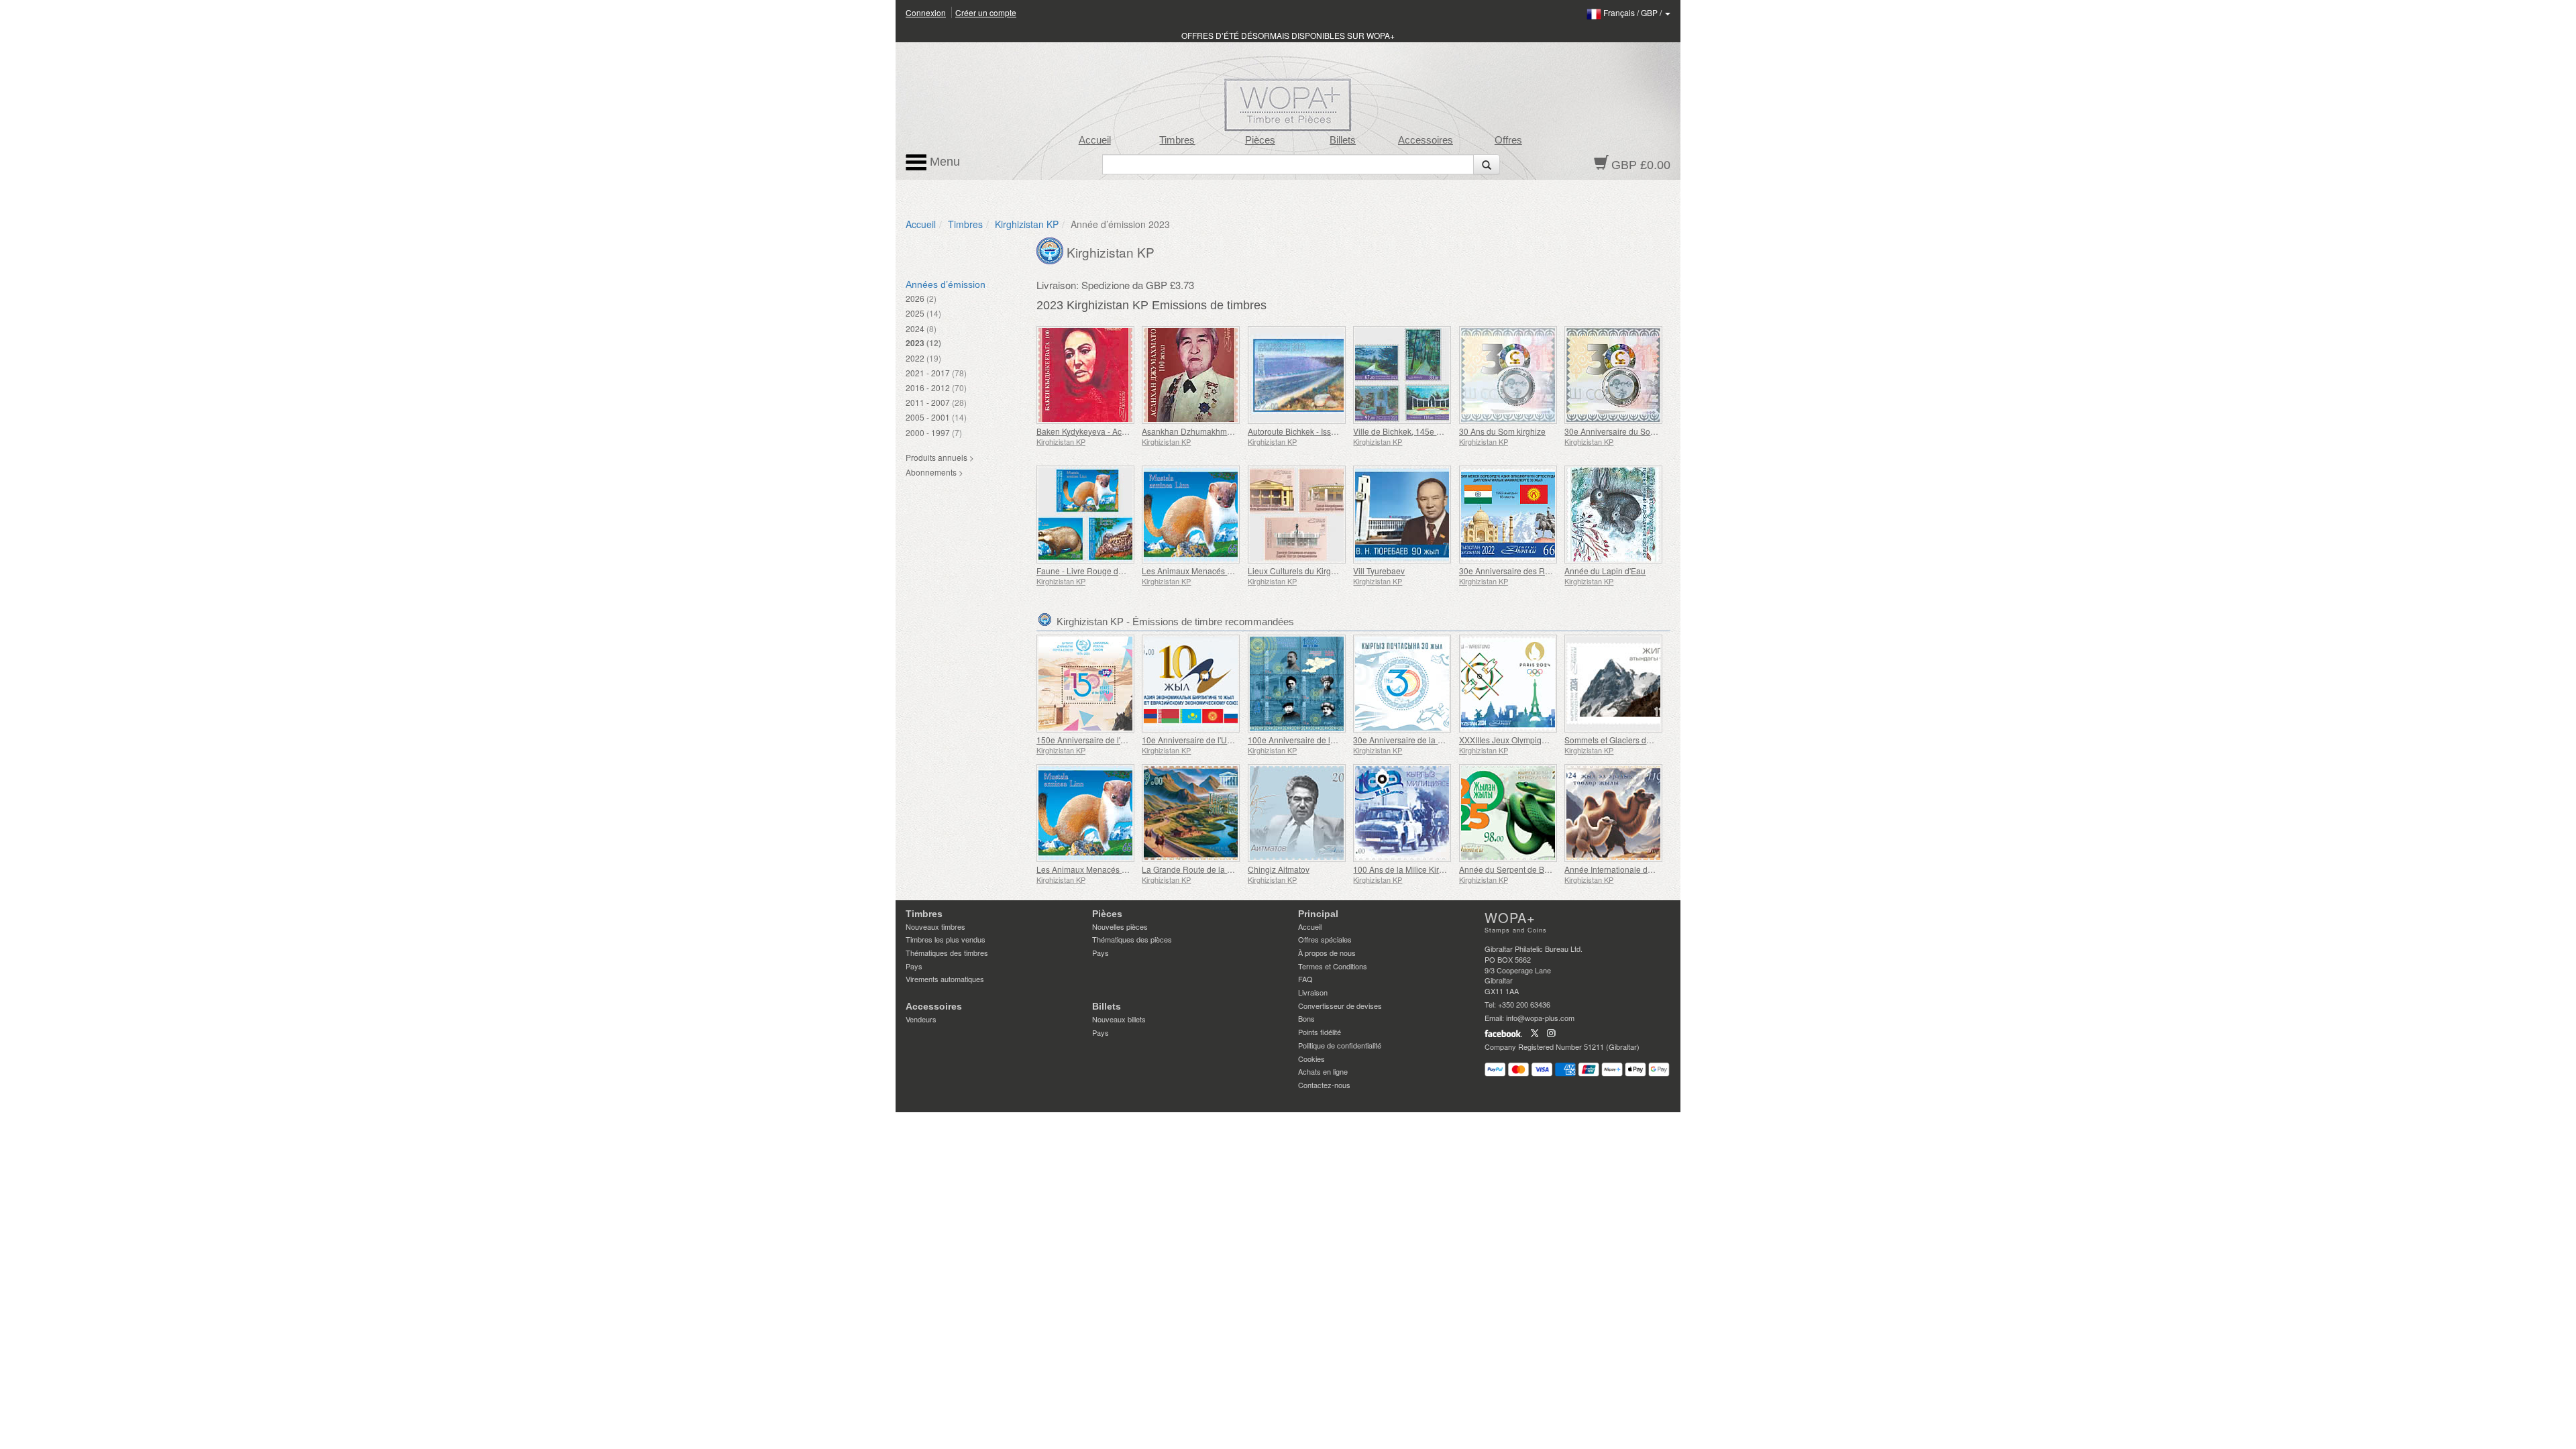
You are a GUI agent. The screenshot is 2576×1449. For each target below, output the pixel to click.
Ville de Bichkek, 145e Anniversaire (1418, 431)
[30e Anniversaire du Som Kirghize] (1614, 375)
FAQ (1305, 979)
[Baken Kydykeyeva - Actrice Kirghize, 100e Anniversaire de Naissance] (1086, 375)
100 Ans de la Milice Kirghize (1406, 869)
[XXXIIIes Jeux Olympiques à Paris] (1508, 684)
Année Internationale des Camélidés (1631, 869)
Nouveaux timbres (935, 926)
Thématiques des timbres (947, 953)
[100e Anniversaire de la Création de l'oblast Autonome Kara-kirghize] (1297, 684)
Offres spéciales (1325, 939)
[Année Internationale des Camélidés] (1614, 813)
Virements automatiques (945, 979)
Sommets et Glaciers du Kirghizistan (1630, 740)
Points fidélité (1320, 1032)
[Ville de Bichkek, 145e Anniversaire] (1402, 375)
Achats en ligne (1323, 1071)
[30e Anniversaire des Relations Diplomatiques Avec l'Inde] (1508, 515)
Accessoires (1426, 140)
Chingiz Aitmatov (1279, 869)
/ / (1633, 12)
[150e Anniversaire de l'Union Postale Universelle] (1086, 684)
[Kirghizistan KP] (1052, 250)
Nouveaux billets (1119, 1019)
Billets (1343, 140)
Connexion (926, 12)
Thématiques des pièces (1132, 939)
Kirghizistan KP (1027, 224)
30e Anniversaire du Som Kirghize (1627, 431)
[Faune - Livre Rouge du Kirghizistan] (1086, 515)
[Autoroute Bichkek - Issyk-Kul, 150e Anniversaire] (1297, 375)
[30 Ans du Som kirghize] (1508, 375)
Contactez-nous (1324, 1085)
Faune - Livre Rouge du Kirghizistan (1102, 571)
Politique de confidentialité (1340, 1045)
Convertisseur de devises (1340, 1006)
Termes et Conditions (1333, 966)
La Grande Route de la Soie (1193, 869)
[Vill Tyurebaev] (1402, 515)
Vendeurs (921, 1019)
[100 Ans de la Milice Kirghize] (1402, 813)
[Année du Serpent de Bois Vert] (1508, 813)
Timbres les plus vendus (946, 939)
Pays (914, 966)
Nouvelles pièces (1120, 926)
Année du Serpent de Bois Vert (1515, 869)
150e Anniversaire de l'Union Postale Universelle (1126, 740)
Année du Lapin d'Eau (1605, 571)
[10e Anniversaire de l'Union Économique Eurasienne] (1191, 684)
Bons (1306, 1018)
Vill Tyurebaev (1379, 571)
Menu (943, 162)
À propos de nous (1327, 953)
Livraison (1313, 992)
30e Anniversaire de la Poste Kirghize (1422, 740)
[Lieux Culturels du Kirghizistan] (1297, 515)
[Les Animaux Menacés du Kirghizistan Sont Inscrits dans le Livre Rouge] (1191, 515)
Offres (1508, 140)
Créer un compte (986, 12)
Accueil (1095, 140)
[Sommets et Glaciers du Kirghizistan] (1614, 684)
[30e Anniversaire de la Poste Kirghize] (1402, 684)
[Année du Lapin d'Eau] (1614, 515)
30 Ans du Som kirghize (1502, 431)
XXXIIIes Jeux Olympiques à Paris (1521, 740)
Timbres (1177, 140)
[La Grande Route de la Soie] (1191, 813)
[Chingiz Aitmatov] (1297, 813)
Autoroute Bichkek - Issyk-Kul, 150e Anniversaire (1336, 431)
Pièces (1260, 140)
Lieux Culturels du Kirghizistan (1303, 571)
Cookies (1311, 1059)
